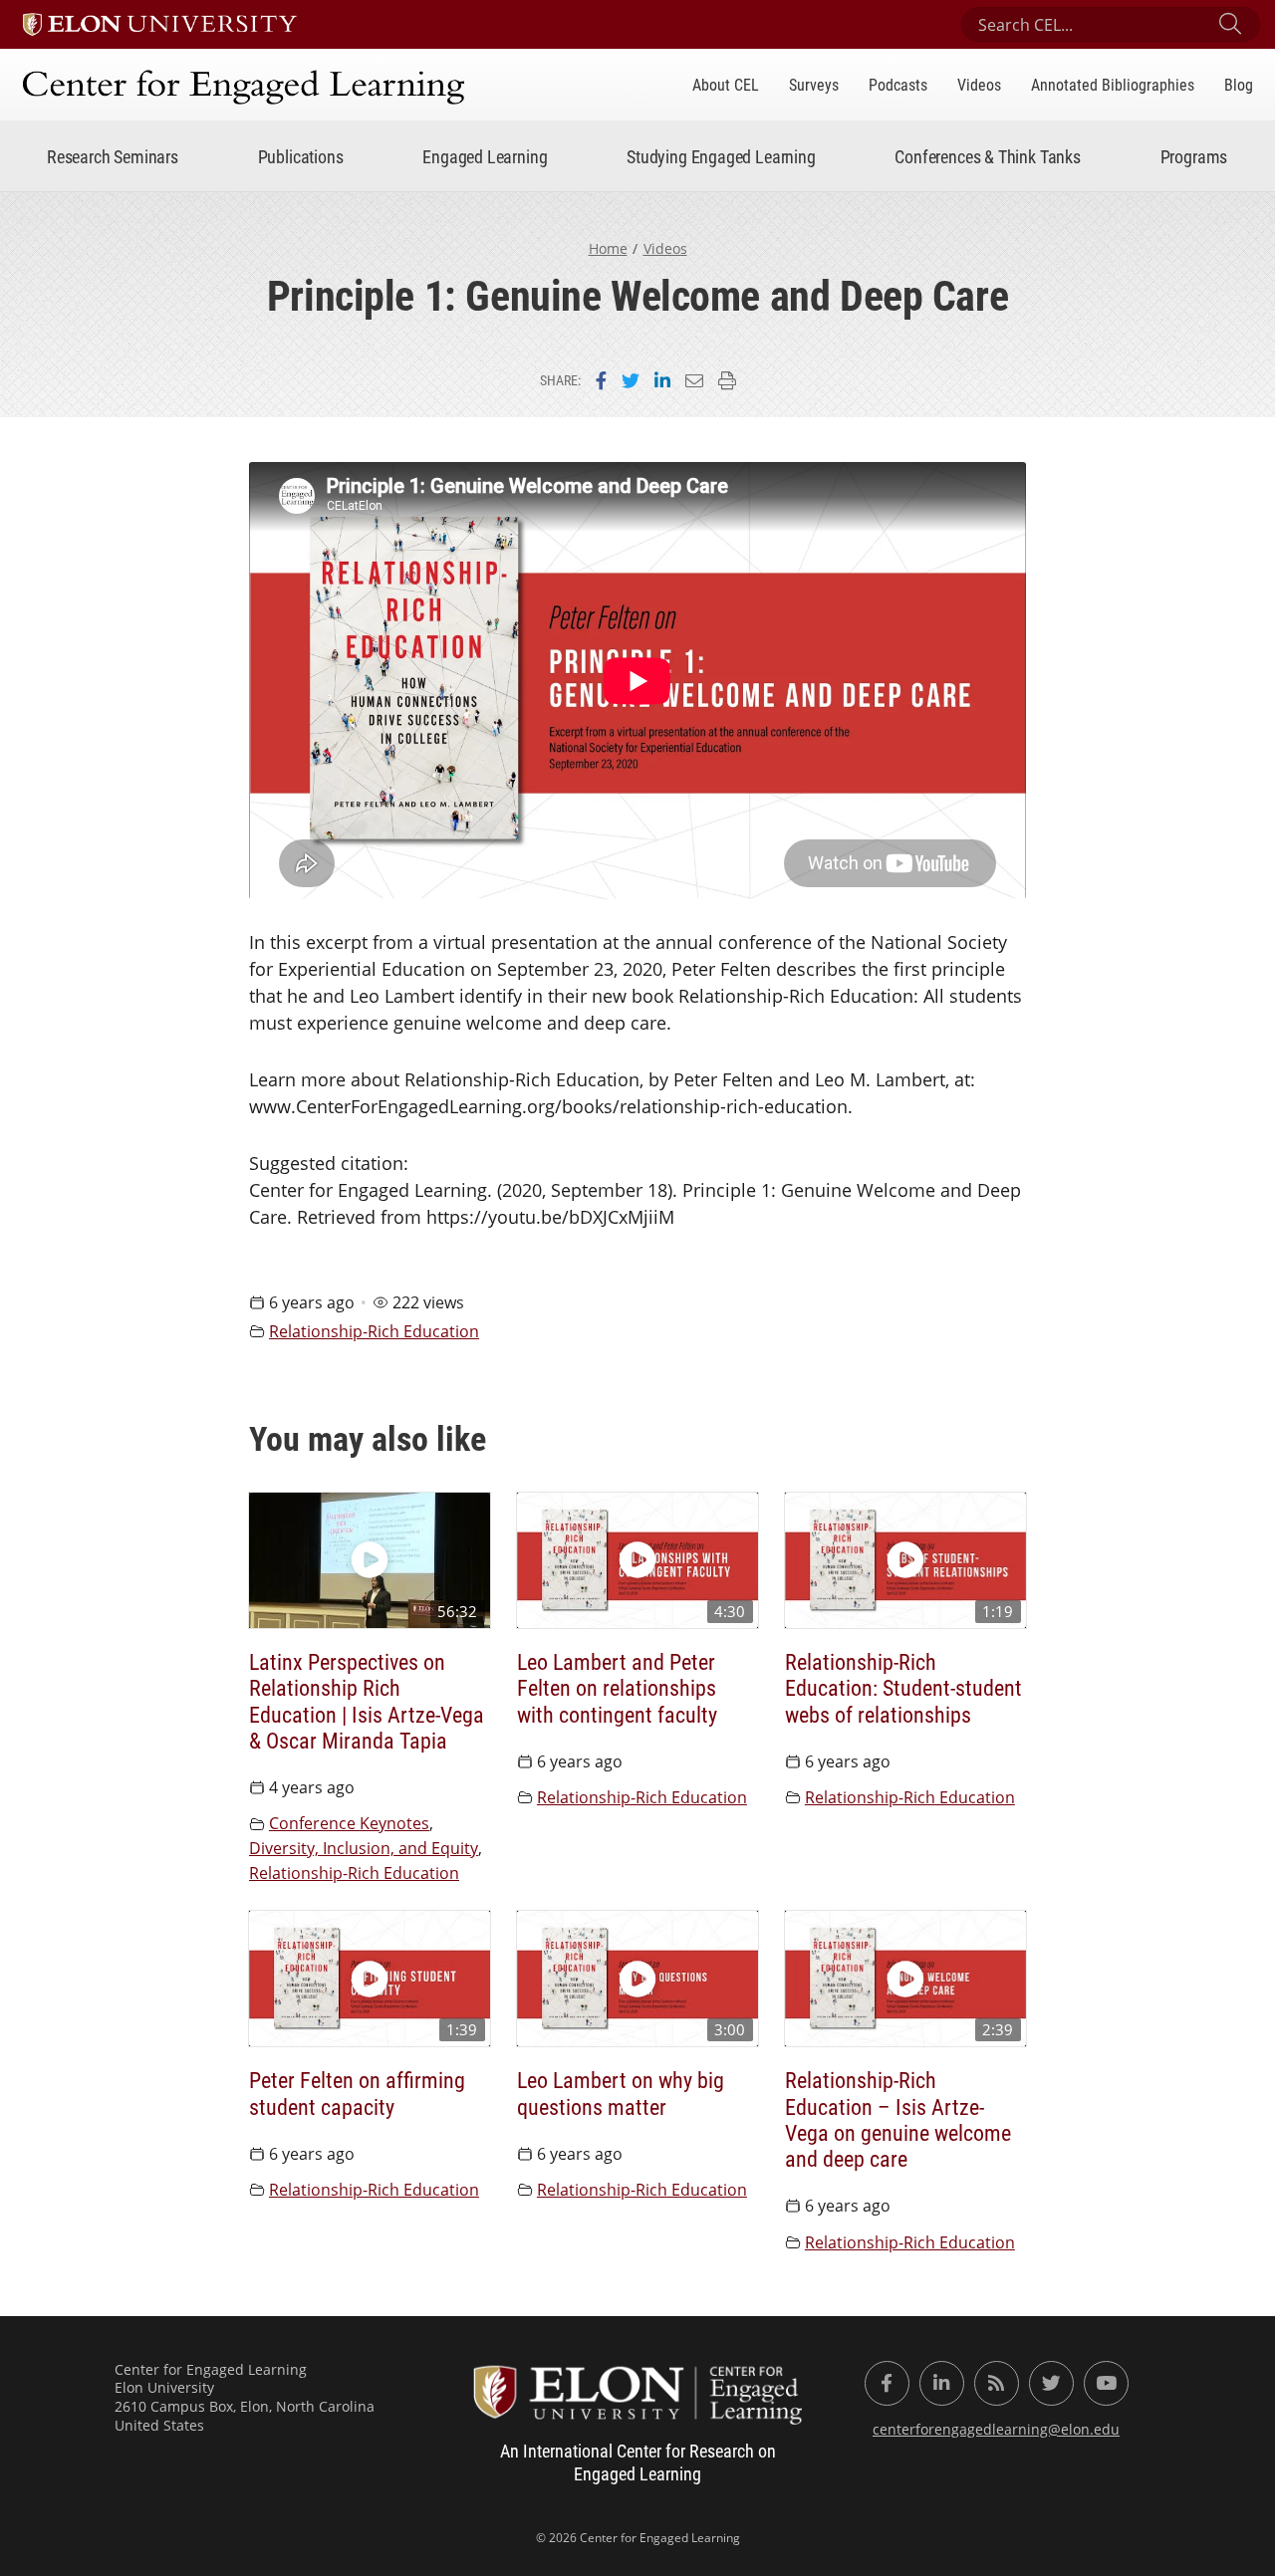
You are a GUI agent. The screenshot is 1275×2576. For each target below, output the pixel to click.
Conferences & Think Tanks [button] (988, 156)
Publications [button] (301, 156)
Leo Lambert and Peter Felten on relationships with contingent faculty (617, 1688)
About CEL (726, 84)
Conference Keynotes (349, 1823)
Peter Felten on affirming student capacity (357, 2094)
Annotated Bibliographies (1113, 84)
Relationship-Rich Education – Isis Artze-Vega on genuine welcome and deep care (898, 2120)
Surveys (814, 84)
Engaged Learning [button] (485, 156)
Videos (979, 84)
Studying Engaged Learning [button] (721, 156)
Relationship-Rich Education (374, 1331)
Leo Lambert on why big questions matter (621, 2094)
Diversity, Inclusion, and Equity (364, 1848)
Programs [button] (1194, 156)
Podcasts (898, 84)
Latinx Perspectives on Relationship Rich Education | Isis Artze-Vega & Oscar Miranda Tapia (367, 1702)
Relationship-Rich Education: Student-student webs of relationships (903, 1688)
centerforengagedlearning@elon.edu (996, 2429)
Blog (1239, 84)
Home (608, 248)
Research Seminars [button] (113, 156)
